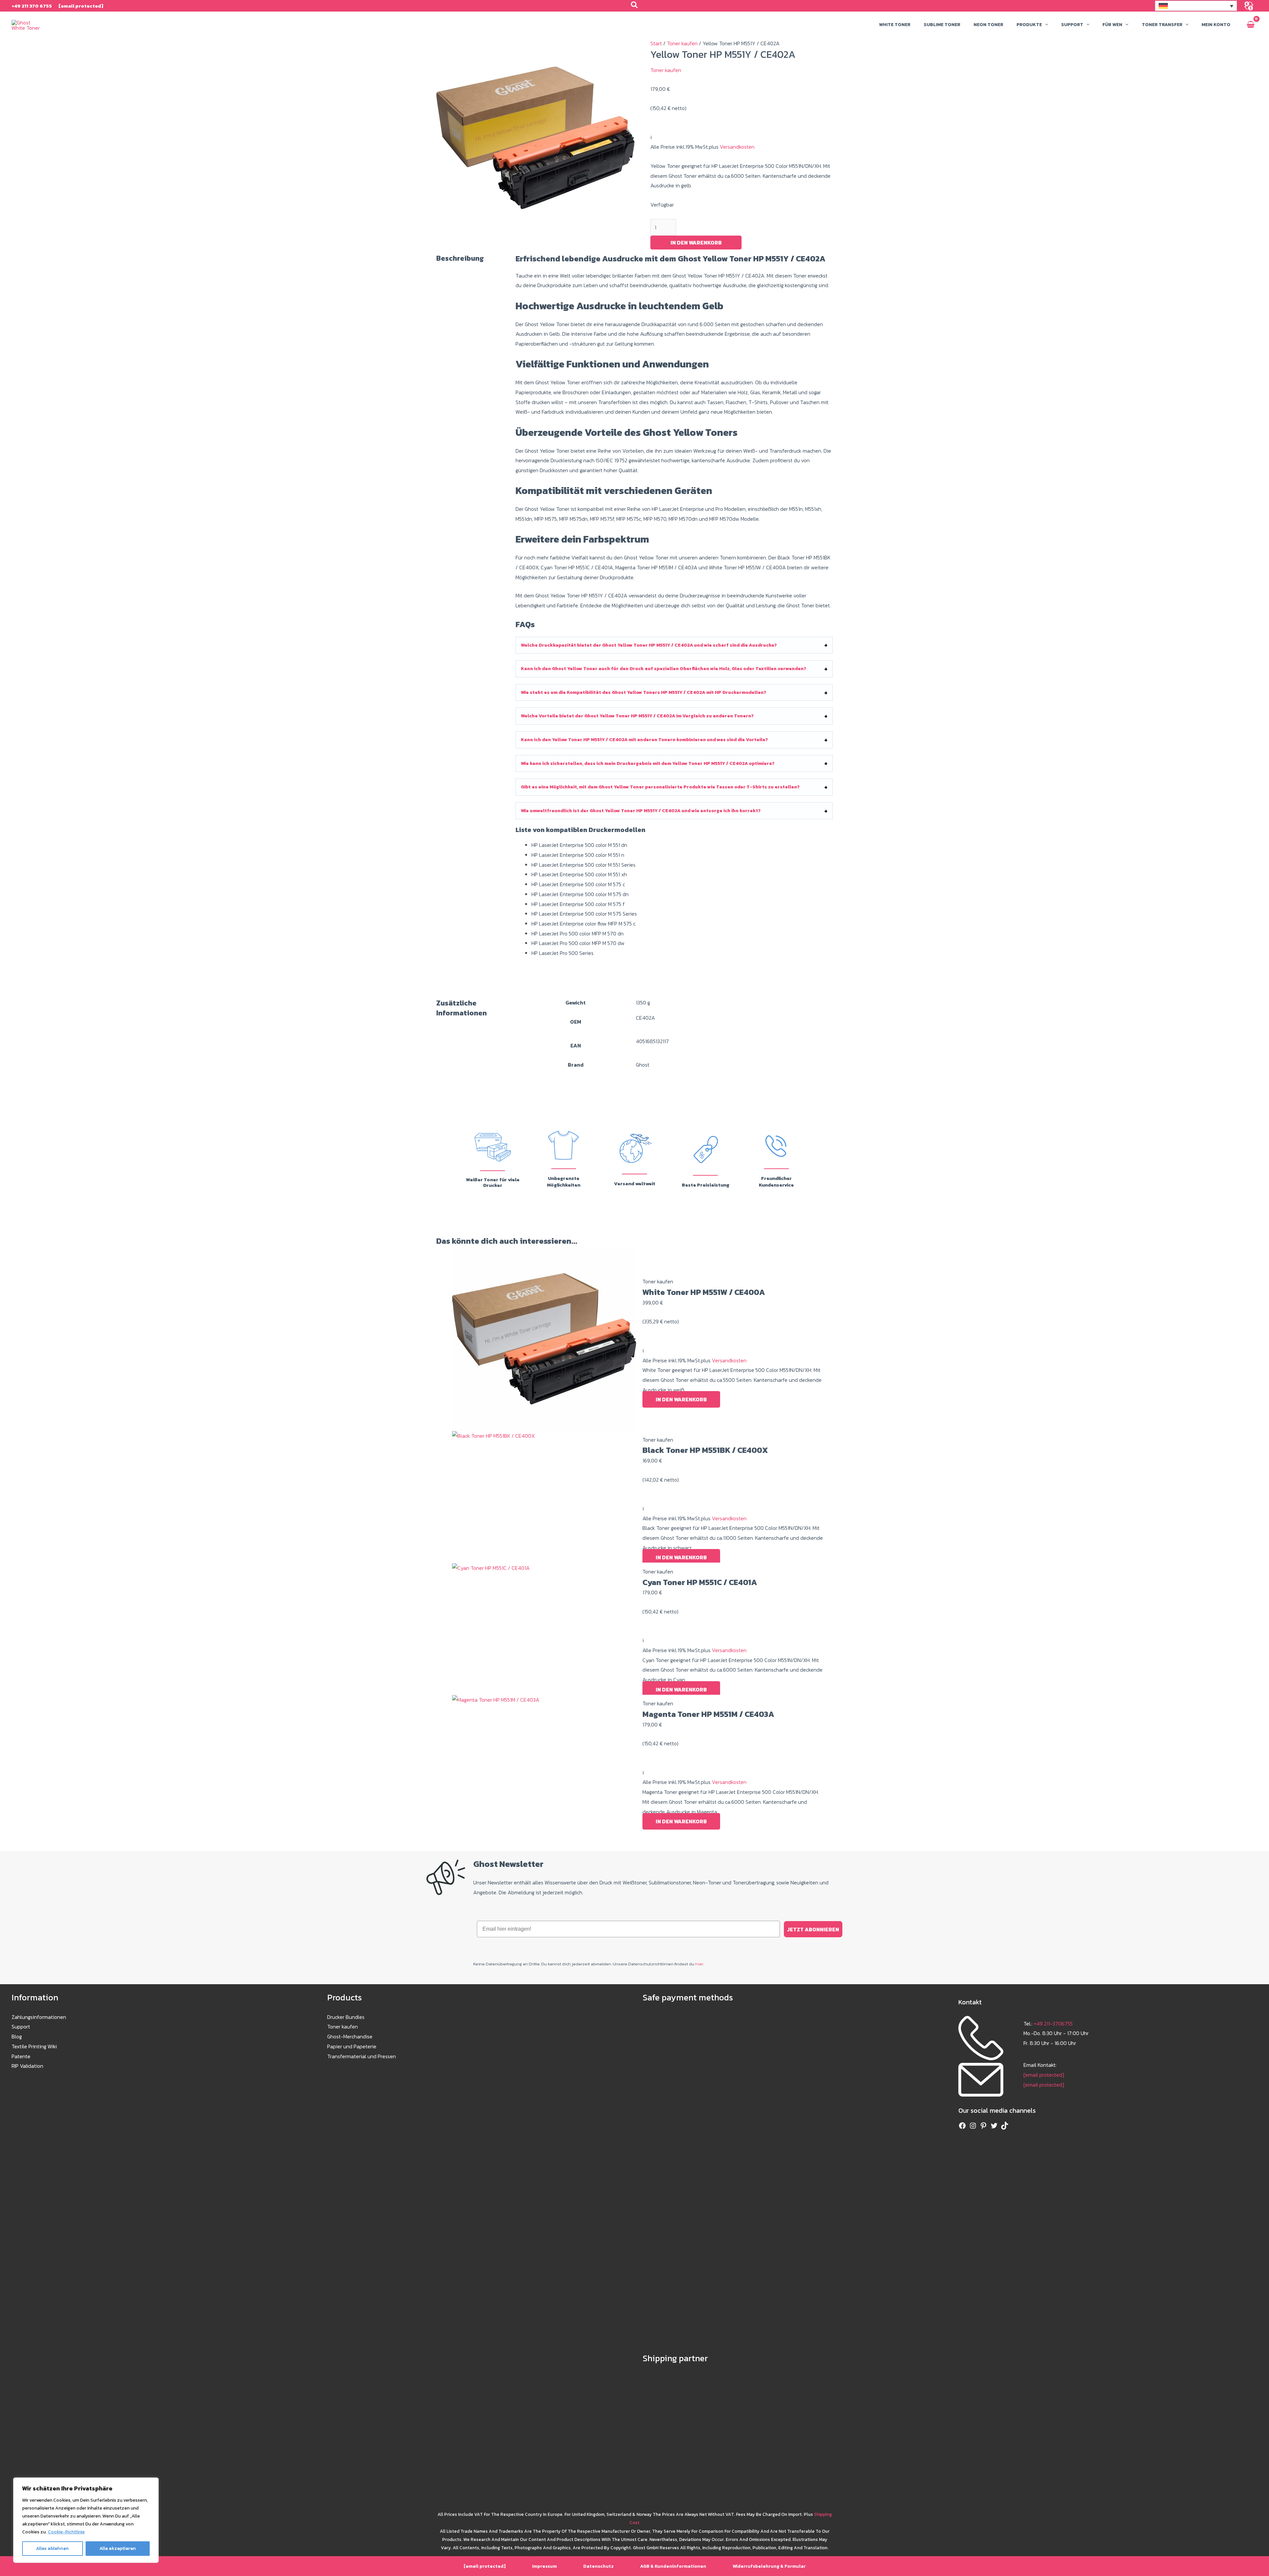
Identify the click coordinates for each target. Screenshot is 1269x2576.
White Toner (895, 25)
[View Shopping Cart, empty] (1250, 25)
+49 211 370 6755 (32, 6)
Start (656, 43)
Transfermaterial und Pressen (362, 2056)
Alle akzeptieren (118, 2548)
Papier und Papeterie (352, 2046)
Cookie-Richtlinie (66, 2532)
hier (699, 1964)
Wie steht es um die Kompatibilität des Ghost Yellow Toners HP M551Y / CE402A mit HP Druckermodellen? (644, 692)
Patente (21, 2056)
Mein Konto (1216, 25)
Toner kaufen (682, 43)
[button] (635, 6)
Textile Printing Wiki (34, 2046)
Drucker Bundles (346, 2017)
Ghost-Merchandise (350, 2036)
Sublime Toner (942, 25)
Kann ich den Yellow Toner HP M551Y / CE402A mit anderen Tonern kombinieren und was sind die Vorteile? (644, 740)
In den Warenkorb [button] (681, 1399)
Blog (17, 2036)
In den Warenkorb (696, 243)
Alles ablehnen (52, 2548)
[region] (86, 2520)
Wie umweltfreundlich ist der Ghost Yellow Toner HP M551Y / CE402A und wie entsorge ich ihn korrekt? (641, 811)
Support (21, 2027)
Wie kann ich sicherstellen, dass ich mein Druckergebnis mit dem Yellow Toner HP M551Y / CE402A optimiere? (648, 763)
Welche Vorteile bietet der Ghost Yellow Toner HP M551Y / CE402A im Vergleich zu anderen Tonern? (637, 716)
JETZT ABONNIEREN (813, 1929)
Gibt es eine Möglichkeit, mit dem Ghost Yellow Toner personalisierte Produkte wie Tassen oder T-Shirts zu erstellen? (660, 787)
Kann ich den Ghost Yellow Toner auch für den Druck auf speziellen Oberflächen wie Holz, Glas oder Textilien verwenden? (664, 669)
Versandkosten (736, 147)
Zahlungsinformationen (39, 2017)
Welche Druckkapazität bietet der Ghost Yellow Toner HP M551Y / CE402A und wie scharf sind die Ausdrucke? (649, 645)
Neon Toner (988, 25)
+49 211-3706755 (1053, 2024)
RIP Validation (27, 2066)
